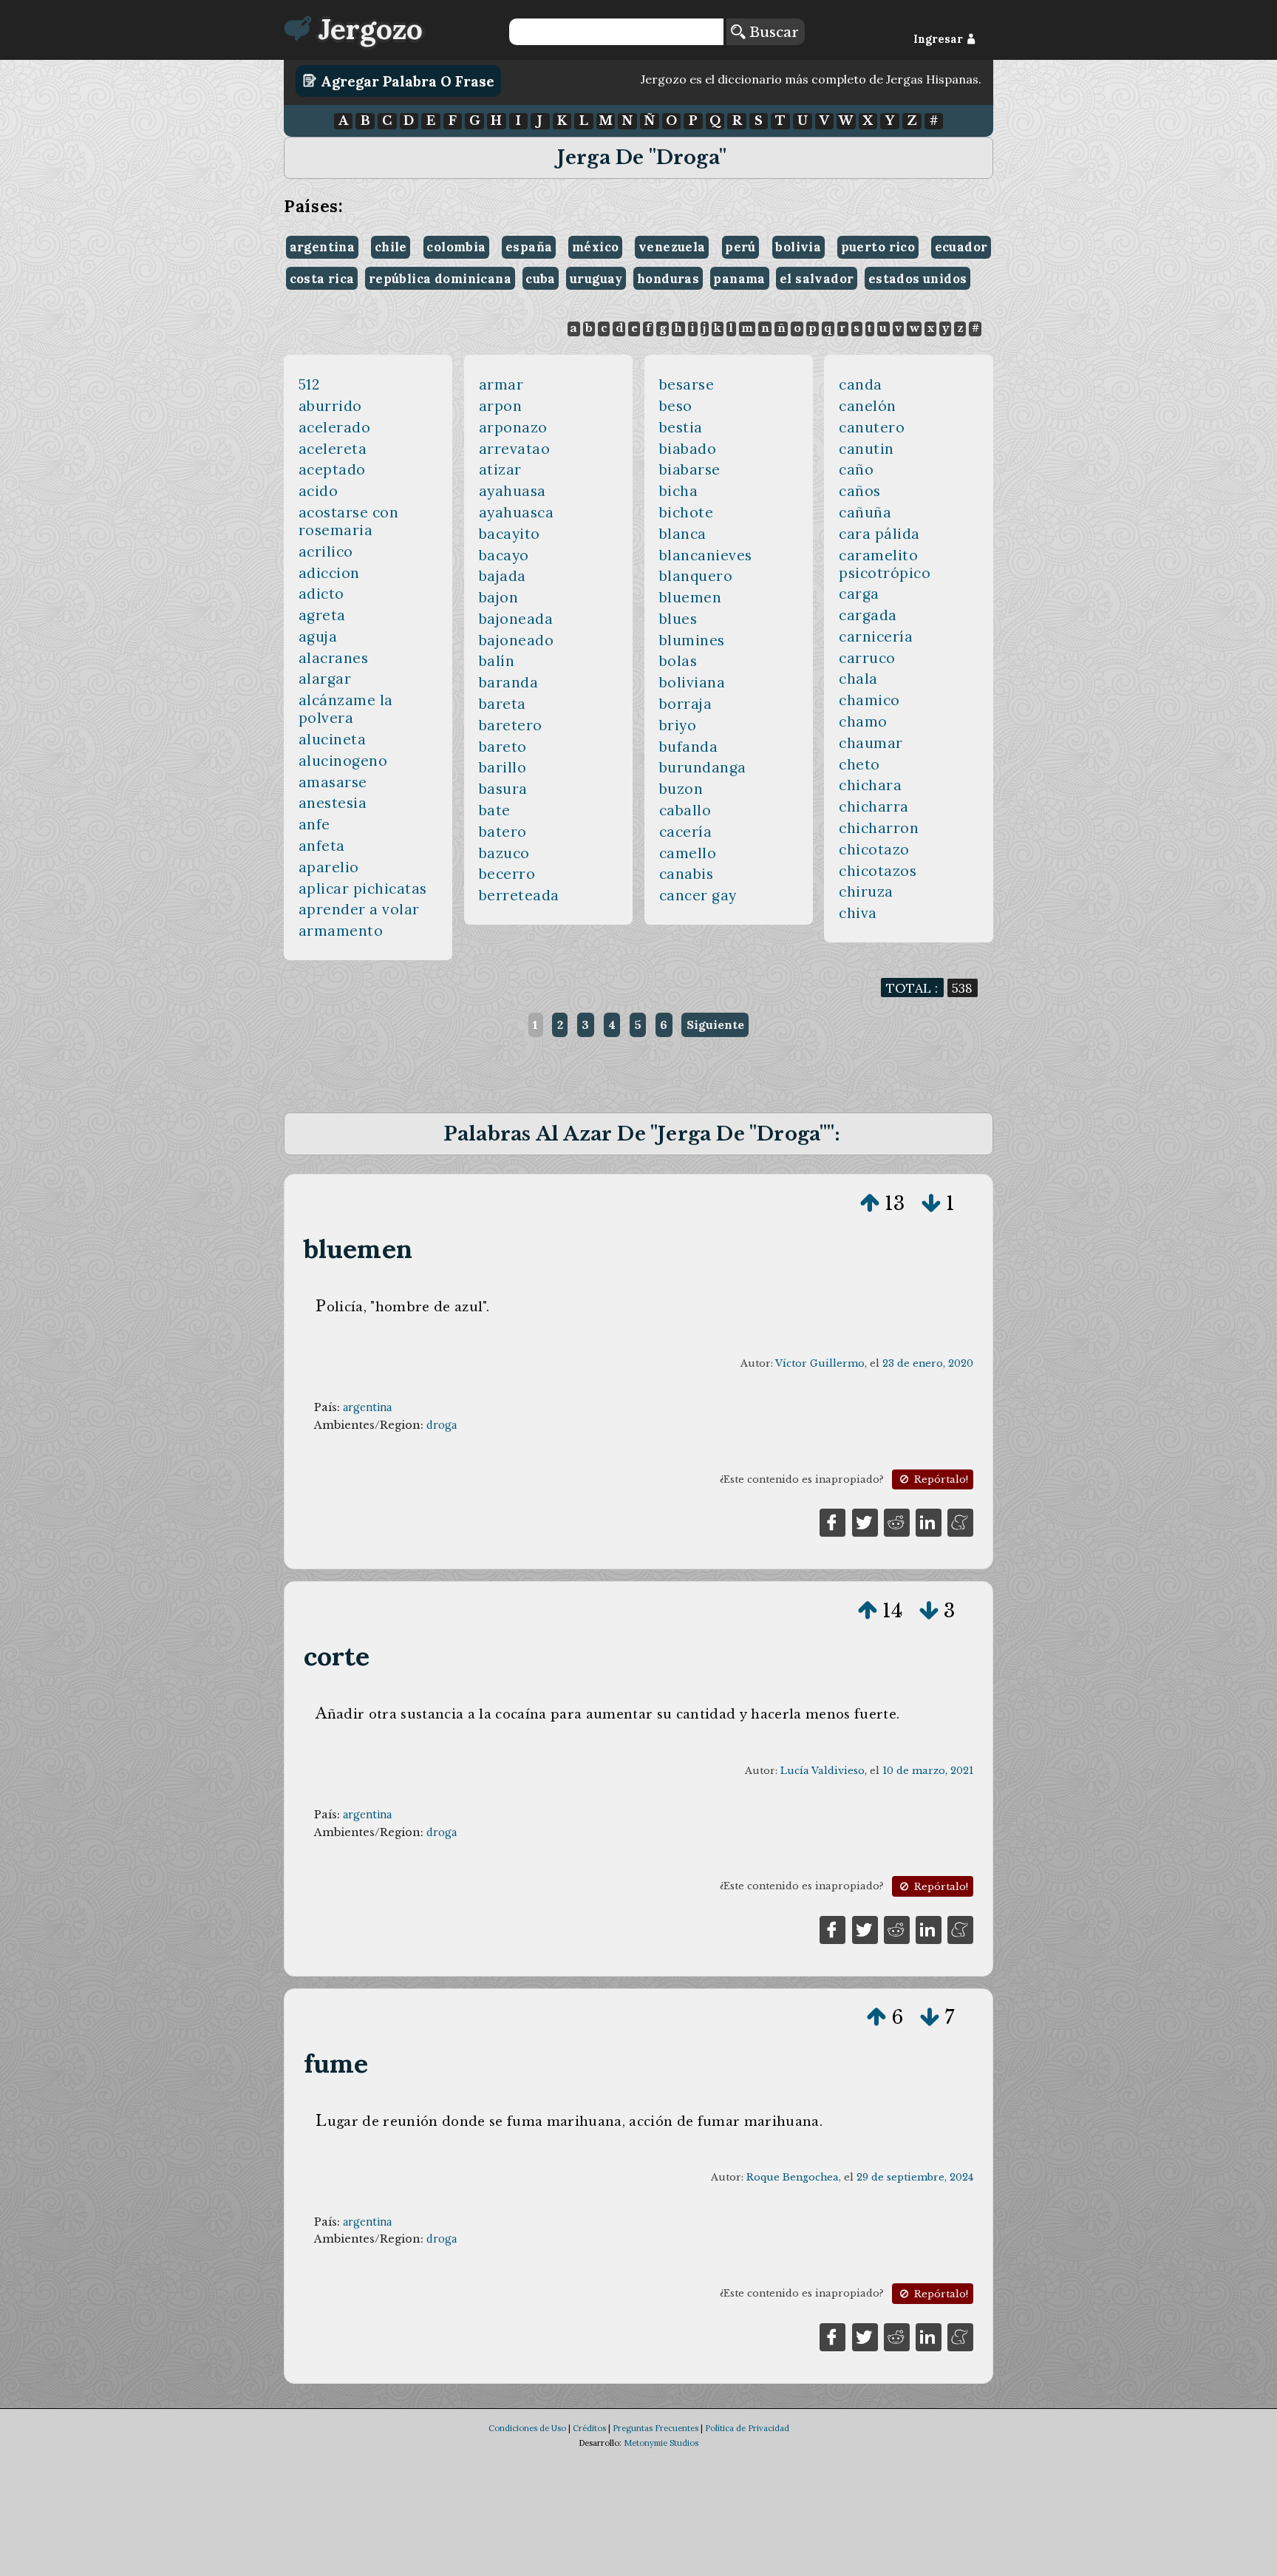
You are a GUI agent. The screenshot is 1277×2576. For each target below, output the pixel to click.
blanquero (696, 576)
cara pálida (879, 534)
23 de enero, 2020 (928, 1363)
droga (442, 1425)
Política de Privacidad (747, 2428)
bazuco (504, 853)
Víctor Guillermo (820, 1363)
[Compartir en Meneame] (960, 1521)
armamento (341, 931)
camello (688, 853)
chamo (863, 721)
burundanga (703, 767)
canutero (872, 427)
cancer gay (698, 895)
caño (856, 469)
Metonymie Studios (661, 2443)
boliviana (692, 682)
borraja (686, 704)
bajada (503, 576)
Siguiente (715, 1024)
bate (495, 810)
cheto (859, 764)
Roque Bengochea (793, 2177)
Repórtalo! (940, 1479)
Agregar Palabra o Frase (406, 81)
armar (501, 384)
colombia (456, 247)
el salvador (817, 279)
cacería (686, 832)
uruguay (596, 279)
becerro (507, 874)
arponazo (513, 427)
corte (337, 1656)
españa (529, 247)
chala (858, 679)
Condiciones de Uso (527, 2428)
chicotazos (878, 871)
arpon (501, 406)
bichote (687, 512)
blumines (692, 640)
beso (676, 406)
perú (740, 247)
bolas (678, 661)
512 (309, 384)
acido (319, 491)
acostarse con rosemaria (349, 521)
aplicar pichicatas (363, 888)
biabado (688, 449)
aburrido (330, 406)
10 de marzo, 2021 (928, 1771)
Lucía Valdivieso (823, 1771)
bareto (503, 747)
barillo (503, 767)
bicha (679, 491)
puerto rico (878, 247)
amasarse (333, 782)
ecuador (961, 247)
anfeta (322, 846)
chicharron (879, 828)
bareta (503, 704)
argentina (323, 247)
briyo (678, 725)
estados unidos (918, 279)
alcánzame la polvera (346, 709)
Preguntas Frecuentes (655, 2428)
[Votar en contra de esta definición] (931, 1203)
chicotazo (874, 849)
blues (678, 619)
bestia (681, 427)
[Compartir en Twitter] (865, 1521)
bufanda (689, 747)
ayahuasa (512, 491)
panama (739, 279)
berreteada (519, 895)
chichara (870, 785)
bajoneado (517, 640)
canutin (866, 449)
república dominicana (440, 279)
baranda (509, 682)
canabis (687, 874)
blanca (683, 534)
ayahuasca (517, 512)
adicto (321, 594)
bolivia (798, 247)
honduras (668, 279)
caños (860, 491)
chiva (858, 913)
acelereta (333, 449)
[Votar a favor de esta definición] (870, 1203)
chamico (869, 700)
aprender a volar (359, 909)
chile (391, 247)
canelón (868, 406)
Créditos (589, 2428)
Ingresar (940, 39)
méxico (595, 247)
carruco (867, 658)
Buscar (772, 32)
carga (859, 594)
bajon (499, 597)
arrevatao (515, 449)
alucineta (333, 739)
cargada (868, 615)
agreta (322, 615)
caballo (685, 810)
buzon (681, 789)
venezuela (672, 247)
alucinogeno (343, 761)
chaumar (871, 743)
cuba (541, 279)
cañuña (865, 512)
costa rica (322, 279)
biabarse (690, 469)
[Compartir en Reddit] (897, 1521)
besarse (687, 384)
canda (861, 384)
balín (497, 661)
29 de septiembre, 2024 (915, 2177)
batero (503, 832)
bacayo (504, 555)
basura (503, 789)
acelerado (335, 427)
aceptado (332, 469)
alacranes (334, 658)
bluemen (691, 597)
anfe (314, 824)
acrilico (326, 551)
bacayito (510, 534)
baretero (511, 725)
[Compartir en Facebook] (832, 1521)
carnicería (876, 636)
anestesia (333, 803)
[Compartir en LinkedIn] (929, 1521)
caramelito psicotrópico (885, 564)
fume (336, 2063)
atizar (500, 469)
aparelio (329, 867)
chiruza (866, 891)
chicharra (874, 806)
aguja (318, 636)
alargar (325, 679)
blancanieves (706, 555)
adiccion (329, 573)
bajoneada (516, 619)
